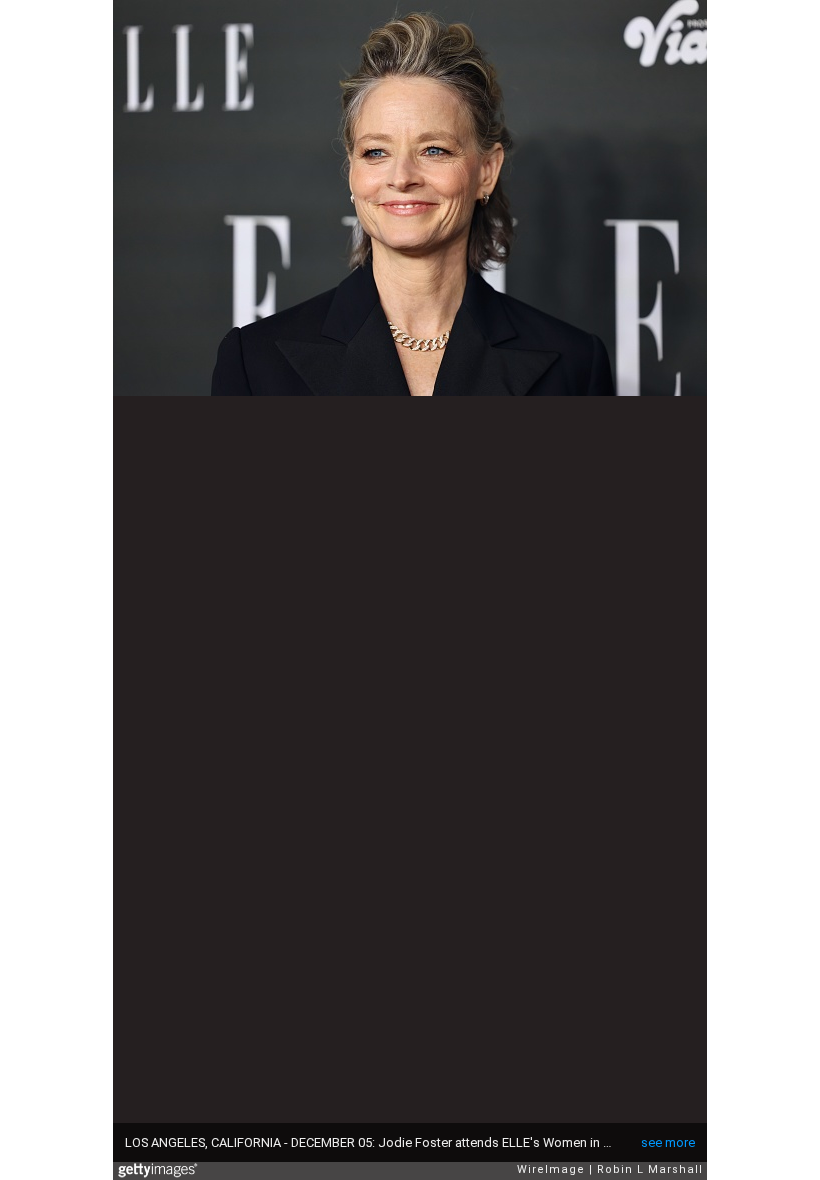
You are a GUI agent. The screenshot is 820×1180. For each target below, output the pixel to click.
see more (668, 1142)
